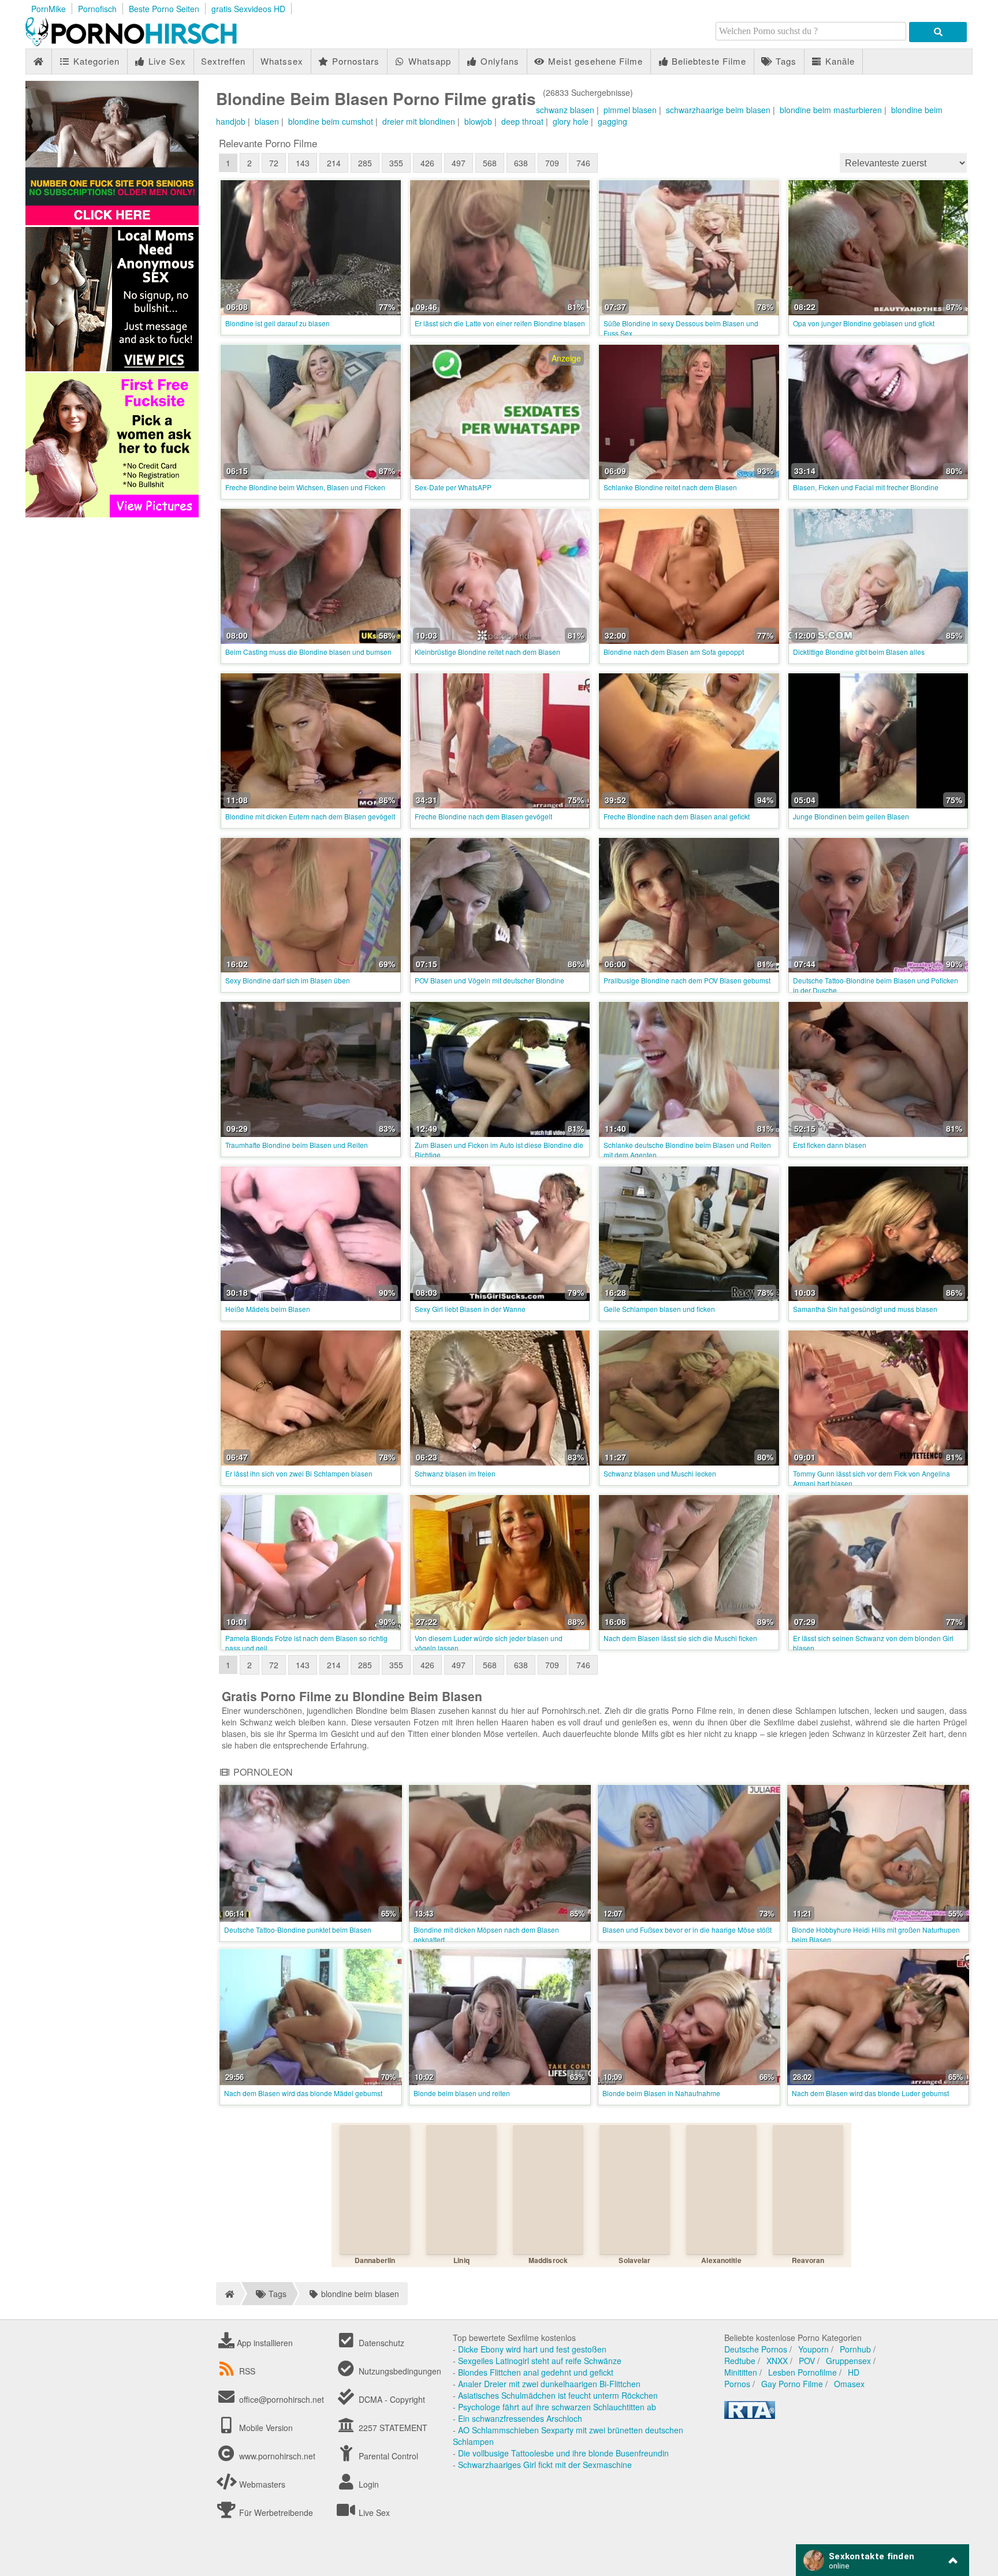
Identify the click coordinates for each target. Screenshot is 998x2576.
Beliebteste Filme (707, 61)
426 (427, 163)
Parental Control (387, 2456)
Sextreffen (223, 61)
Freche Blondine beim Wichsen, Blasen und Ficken (305, 487)
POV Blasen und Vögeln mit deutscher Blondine (489, 980)
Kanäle (839, 61)
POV (807, 2361)
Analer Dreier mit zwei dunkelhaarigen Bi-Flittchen (549, 2384)
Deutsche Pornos (756, 2349)
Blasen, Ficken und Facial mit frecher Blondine (866, 487)
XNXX (777, 2361)
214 (334, 163)
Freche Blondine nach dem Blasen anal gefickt (677, 816)
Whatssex (282, 61)
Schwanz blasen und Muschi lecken (660, 1473)
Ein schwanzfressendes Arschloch (520, 2418)
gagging (612, 121)
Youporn (813, 2349)
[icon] (38, 61)
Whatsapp (428, 61)
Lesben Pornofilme (803, 2372)
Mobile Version (265, 2428)
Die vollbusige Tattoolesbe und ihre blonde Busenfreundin (563, 2453)
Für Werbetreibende (275, 2512)
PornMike (49, 9)
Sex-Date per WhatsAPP (453, 487)
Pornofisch (97, 9)
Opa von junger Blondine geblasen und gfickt (864, 323)
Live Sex (166, 61)
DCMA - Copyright (391, 2399)
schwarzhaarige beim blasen (718, 110)
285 (365, 163)
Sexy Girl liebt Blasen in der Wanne (470, 1309)
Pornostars (354, 61)
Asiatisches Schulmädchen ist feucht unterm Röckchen (558, 2395)
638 (521, 163)
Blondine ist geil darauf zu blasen (278, 323)
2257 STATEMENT (392, 2428)
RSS (247, 2371)
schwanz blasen (565, 110)
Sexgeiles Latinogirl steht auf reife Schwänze (540, 2361)
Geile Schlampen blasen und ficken (659, 1309)
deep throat (522, 121)
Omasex (849, 2384)
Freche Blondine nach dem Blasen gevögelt (483, 816)
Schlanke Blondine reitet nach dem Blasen (670, 487)
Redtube (740, 2361)
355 (396, 163)
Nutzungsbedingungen (399, 2371)
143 (303, 163)
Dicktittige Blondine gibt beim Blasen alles (859, 652)
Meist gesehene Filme (594, 61)
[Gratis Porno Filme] (152, 43)
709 (552, 163)
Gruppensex (848, 2361)
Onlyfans (498, 61)
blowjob (478, 121)
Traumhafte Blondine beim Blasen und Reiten (297, 1145)
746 (583, 163)
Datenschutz (380, 2343)
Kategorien (95, 61)
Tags (785, 61)
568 (490, 163)
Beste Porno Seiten (164, 9)
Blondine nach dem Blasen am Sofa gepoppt (674, 652)
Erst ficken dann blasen (830, 1145)
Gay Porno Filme (792, 2384)
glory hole (571, 121)
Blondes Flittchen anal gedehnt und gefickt (536, 2372)
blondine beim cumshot (331, 121)
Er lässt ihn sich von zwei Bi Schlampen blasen (299, 1473)
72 (274, 163)
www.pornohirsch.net (277, 2456)
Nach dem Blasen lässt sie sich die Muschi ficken (680, 1638)
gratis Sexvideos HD (248, 9)
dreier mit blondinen (419, 121)
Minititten (741, 2372)
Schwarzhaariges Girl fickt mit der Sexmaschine (545, 2465)
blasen (267, 121)
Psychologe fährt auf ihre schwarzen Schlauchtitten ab (557, 2407)
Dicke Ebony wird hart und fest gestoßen (532, 2349)
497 (459, 163)
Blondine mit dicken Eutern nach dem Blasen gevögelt (310, 816)
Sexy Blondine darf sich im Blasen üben (288, 980)
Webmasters (261, 2484)
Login (368, 2484)
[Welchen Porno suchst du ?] (938, 32)
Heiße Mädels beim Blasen (268, 1309)
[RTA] (750, 2415)
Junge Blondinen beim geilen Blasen (851, 816)
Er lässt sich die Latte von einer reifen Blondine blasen (500, 323)
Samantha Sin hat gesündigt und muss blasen (865, 1309)
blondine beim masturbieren (831, 110)
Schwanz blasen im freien (455, 1473)
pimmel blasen (630, 110)
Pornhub (855, 2349)
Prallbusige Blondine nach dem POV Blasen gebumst (687, 980)
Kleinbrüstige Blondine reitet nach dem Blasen (487, 652)
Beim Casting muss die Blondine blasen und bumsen (308, 652)
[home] (228, 2294)
